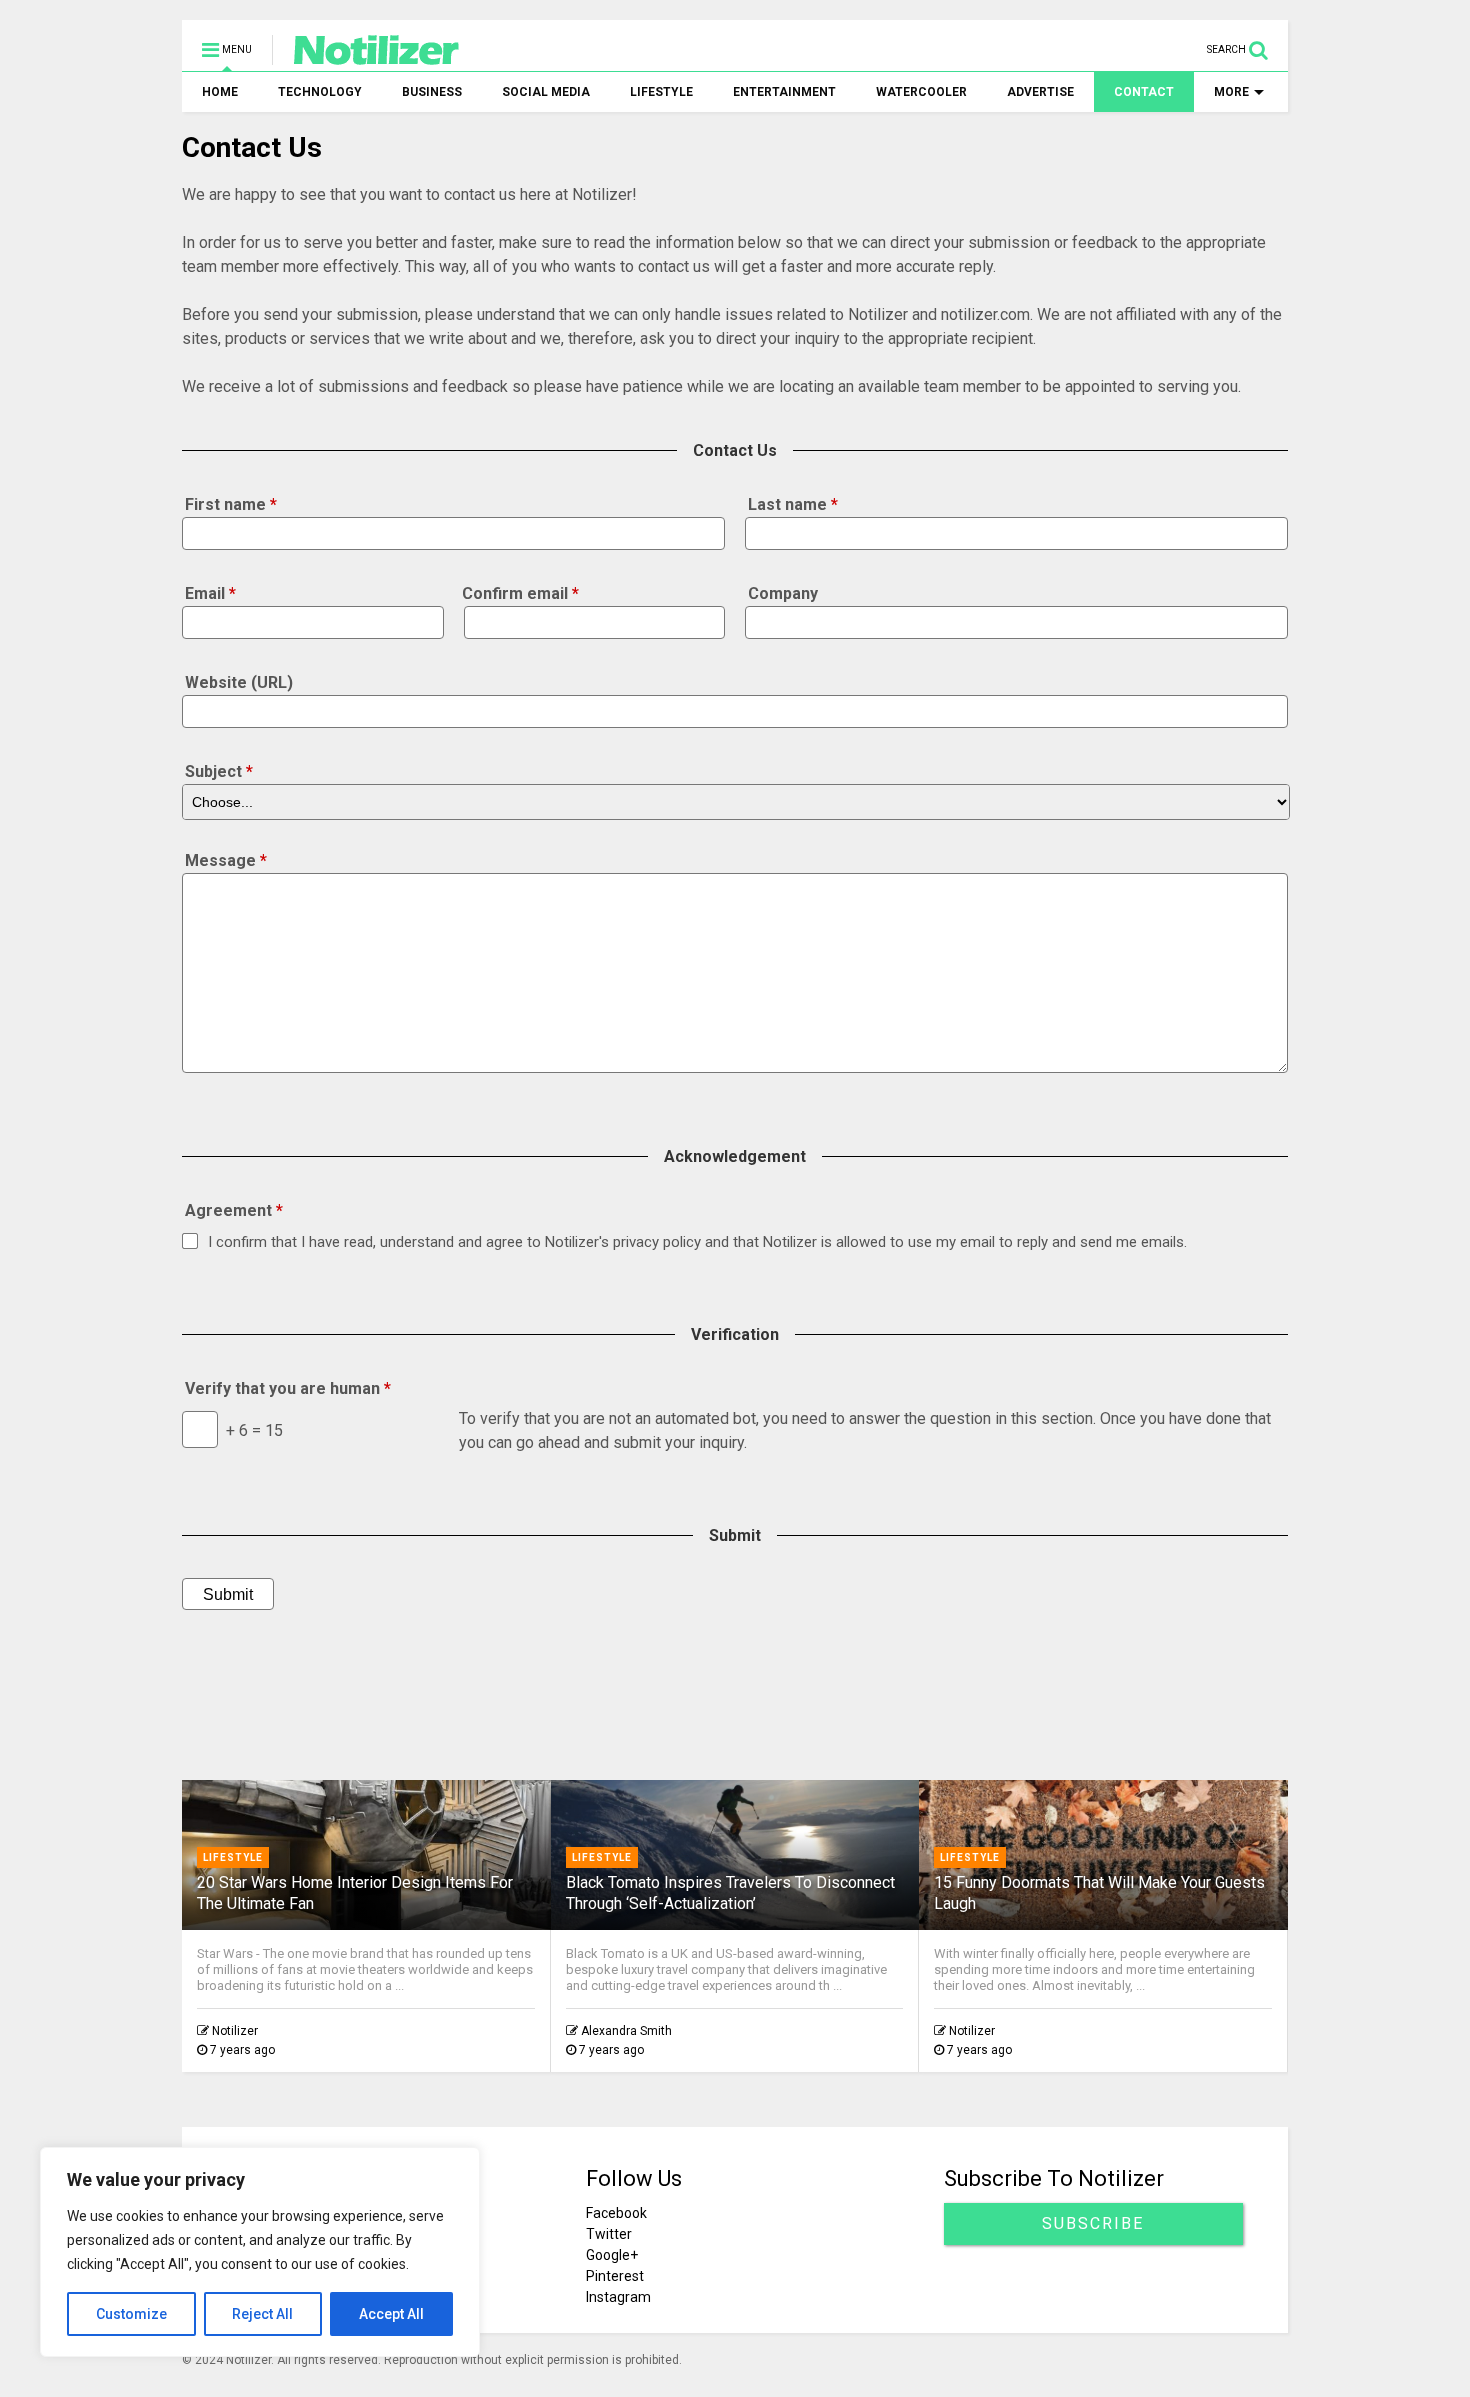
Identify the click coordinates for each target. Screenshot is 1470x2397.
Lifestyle (233, 1857)
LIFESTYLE (661, 92)
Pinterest (615, 2276)
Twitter (609, 2234)
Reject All (262, 2314)
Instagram (618, 2297)
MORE (1231, 92)
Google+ (612, 2255)
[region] (260, 2252)
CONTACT (1144, 92)
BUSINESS (432, 92)
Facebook (616, 2213)
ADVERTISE (1040, 92)
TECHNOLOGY (320, 92)
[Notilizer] (366, 56)
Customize (131, 2314)
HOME (220, 92)
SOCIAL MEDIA (546, 92)
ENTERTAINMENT (784, 92)
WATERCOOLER (921, 92)
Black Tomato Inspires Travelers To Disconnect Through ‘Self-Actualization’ (730, 1893)
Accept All (391, 2314)
